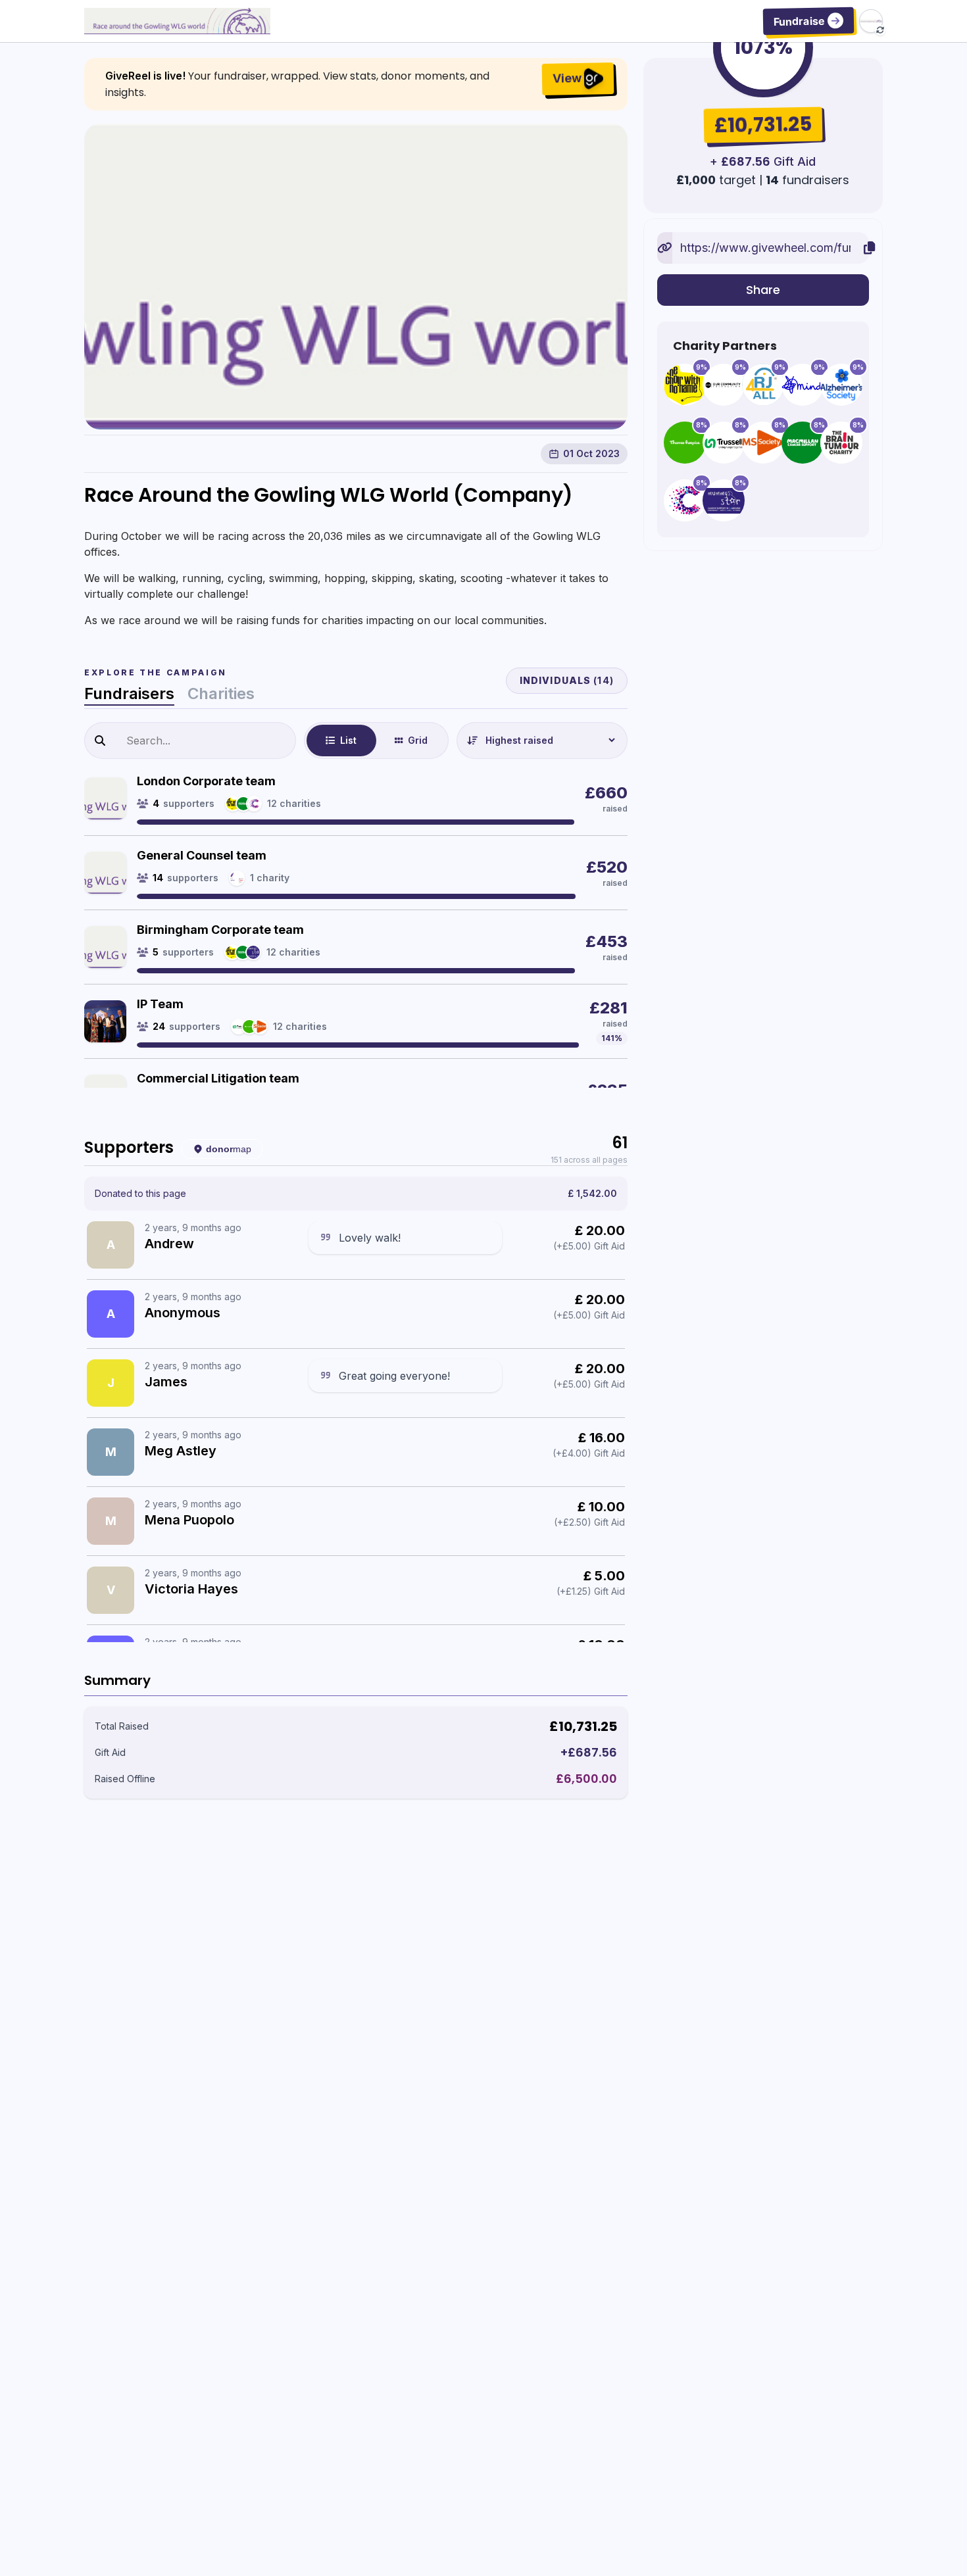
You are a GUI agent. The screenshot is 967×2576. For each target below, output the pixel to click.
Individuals (567, 680)
